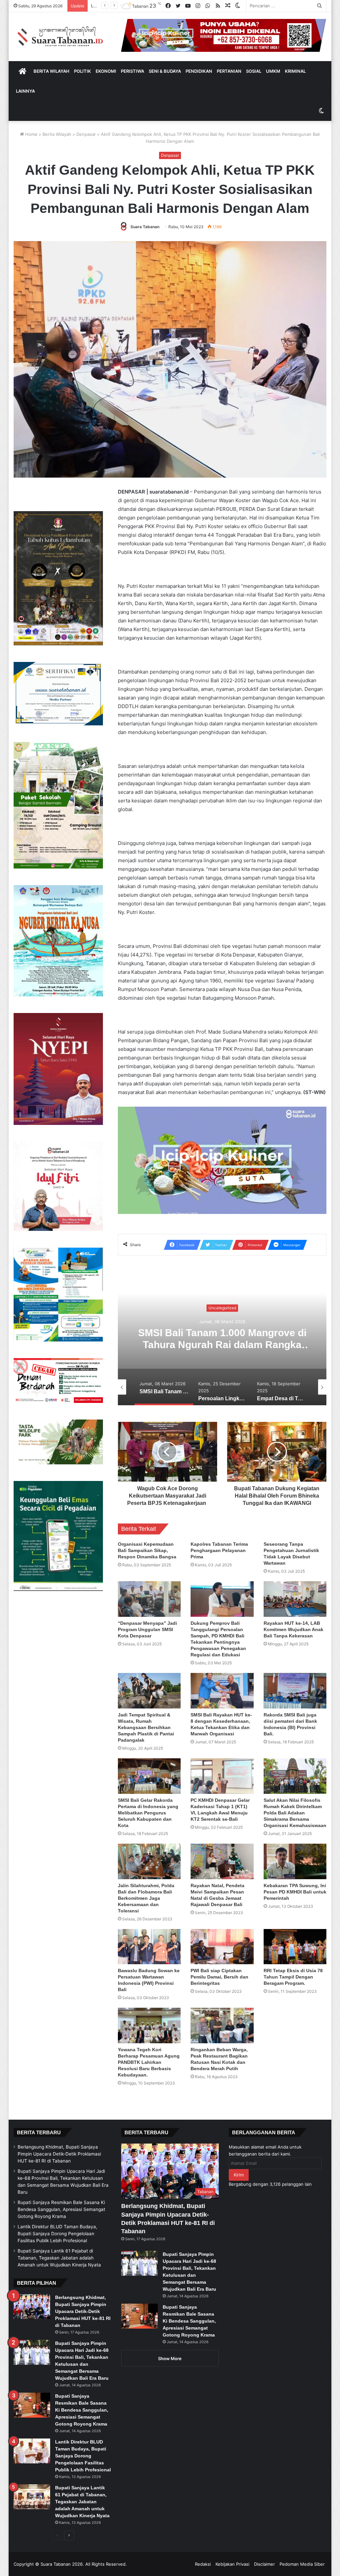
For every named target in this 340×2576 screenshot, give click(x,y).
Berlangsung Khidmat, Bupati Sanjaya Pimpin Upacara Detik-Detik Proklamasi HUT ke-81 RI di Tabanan (59, 2154)
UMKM (273, 71)
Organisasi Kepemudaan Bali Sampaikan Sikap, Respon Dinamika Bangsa (148, 1550)
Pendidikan (199, 71)
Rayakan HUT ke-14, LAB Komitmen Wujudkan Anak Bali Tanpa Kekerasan (294, 1629)
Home (31, 134)
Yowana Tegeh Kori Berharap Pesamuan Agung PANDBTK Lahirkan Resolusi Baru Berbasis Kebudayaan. (149, 2062)
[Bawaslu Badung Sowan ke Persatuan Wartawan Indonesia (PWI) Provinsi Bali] (149, 1947)
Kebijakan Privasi (232, 2564)
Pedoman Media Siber (302, 2564)
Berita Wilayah (51, 71)
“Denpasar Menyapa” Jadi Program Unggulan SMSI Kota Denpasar (147, 1629)
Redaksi (203, 2564)
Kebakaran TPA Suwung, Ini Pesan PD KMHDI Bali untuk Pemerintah (295, 1892)
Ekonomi (106, 71)
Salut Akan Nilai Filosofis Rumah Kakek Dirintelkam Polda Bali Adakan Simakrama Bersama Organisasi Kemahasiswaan (295, 1813)
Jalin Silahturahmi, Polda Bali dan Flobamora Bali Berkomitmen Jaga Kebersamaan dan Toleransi (146, 1898)
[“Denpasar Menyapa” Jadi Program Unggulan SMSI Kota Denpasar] (149, 1599)
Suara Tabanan (145, 227)
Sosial (254, 71)
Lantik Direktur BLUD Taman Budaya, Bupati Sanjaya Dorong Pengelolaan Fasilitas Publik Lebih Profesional (57, 2234)
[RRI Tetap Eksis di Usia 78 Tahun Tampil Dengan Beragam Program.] (295, 1947)
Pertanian (229, 71)
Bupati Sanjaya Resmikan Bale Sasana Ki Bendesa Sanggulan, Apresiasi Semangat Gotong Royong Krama (61, 2209)
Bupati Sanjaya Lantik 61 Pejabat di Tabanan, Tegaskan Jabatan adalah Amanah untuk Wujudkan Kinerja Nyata (59, 2258)
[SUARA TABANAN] (62, 37)
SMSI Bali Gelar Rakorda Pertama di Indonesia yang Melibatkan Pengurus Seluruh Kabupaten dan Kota (148, 1813)
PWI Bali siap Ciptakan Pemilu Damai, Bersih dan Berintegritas (219, 1977)
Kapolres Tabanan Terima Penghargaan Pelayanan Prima (219, 1550)
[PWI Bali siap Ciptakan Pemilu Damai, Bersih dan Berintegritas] (222, 1947)
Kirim (239, 2175)
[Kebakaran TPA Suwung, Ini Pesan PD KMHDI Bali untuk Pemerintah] (295, 1861)
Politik (83, 71)
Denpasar (86, 134)
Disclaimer (264, 2564)
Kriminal (295, 71)
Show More (170, 2358)
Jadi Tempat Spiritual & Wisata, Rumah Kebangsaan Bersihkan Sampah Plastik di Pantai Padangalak (146, 1727)
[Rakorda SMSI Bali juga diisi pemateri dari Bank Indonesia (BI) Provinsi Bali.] (295, 1691)
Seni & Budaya (165, 71)
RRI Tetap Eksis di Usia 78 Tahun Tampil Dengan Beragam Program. (293, 1977)
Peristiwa (132, 71)
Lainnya (25, 91)
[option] (222, 1339)
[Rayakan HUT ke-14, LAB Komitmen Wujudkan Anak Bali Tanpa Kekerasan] (295, 1599)
